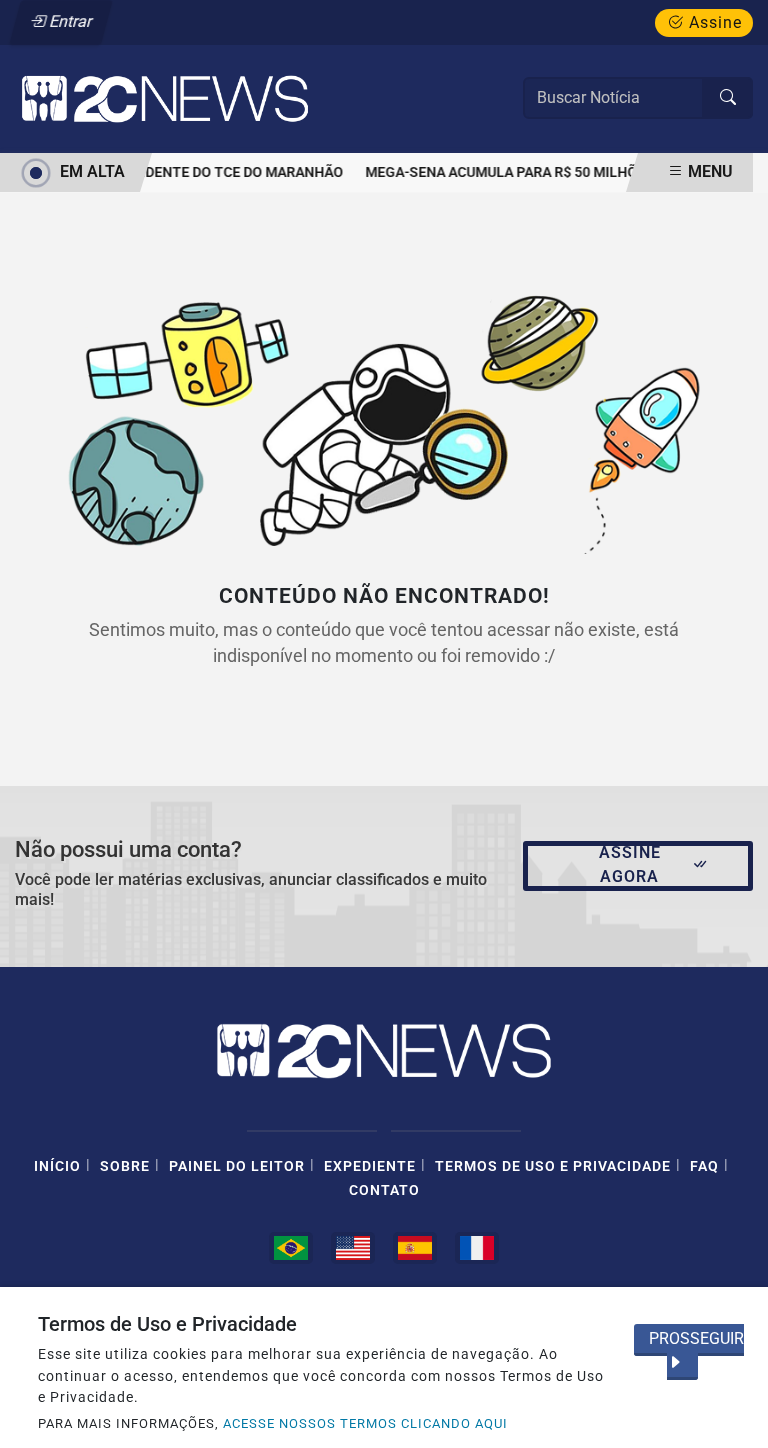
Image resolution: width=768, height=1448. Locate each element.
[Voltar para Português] (291, 1248)
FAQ (704, 1166)
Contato (384, 1190)
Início (57, 1166)
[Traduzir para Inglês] (353, 1248)
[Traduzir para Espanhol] (415, 1248)
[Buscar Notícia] (728, 98)
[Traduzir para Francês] (477, 1248)
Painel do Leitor (237, 1166)
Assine (713, 22)
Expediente (370, 1166)
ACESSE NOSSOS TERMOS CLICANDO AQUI (365, 1423)
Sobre (125, 1166)
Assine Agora (630, 864)
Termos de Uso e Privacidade (553, 1166)
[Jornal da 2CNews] (165, 97)
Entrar (69, 21)
